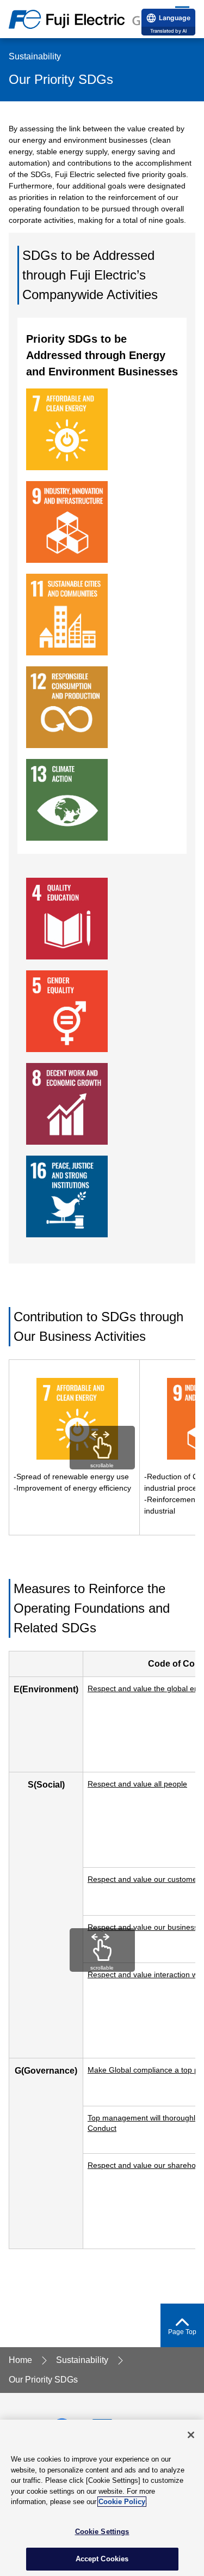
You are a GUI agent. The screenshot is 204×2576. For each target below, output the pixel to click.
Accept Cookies (102, 2559)
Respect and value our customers (146, 1879)
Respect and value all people (137, 1784)
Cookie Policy (122, 2502)
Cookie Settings (102, 2532)
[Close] (191, 2435)
